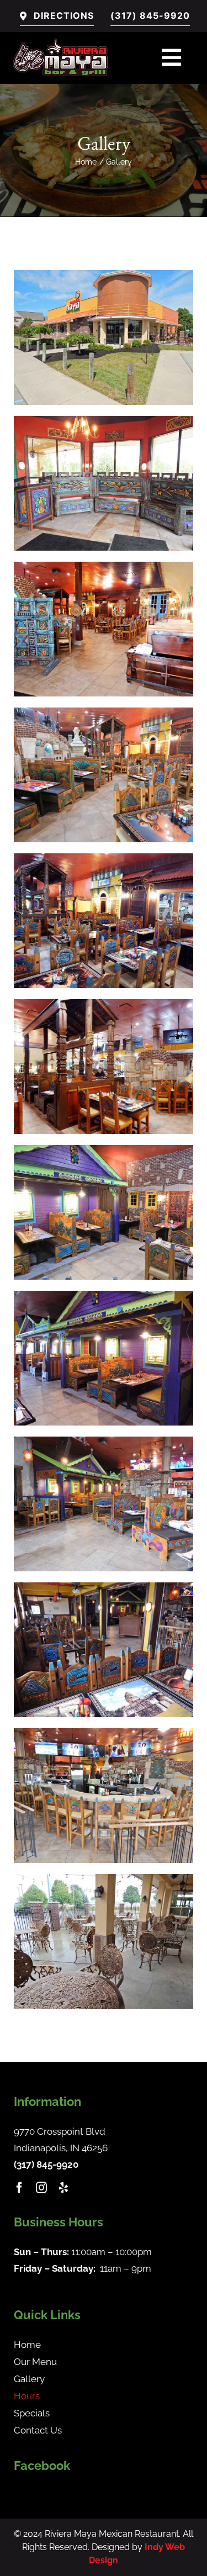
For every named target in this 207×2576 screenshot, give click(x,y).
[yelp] (63, 2188)
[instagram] (41, 2188)
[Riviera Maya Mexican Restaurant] (63, 36)
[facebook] (19, 2188)
